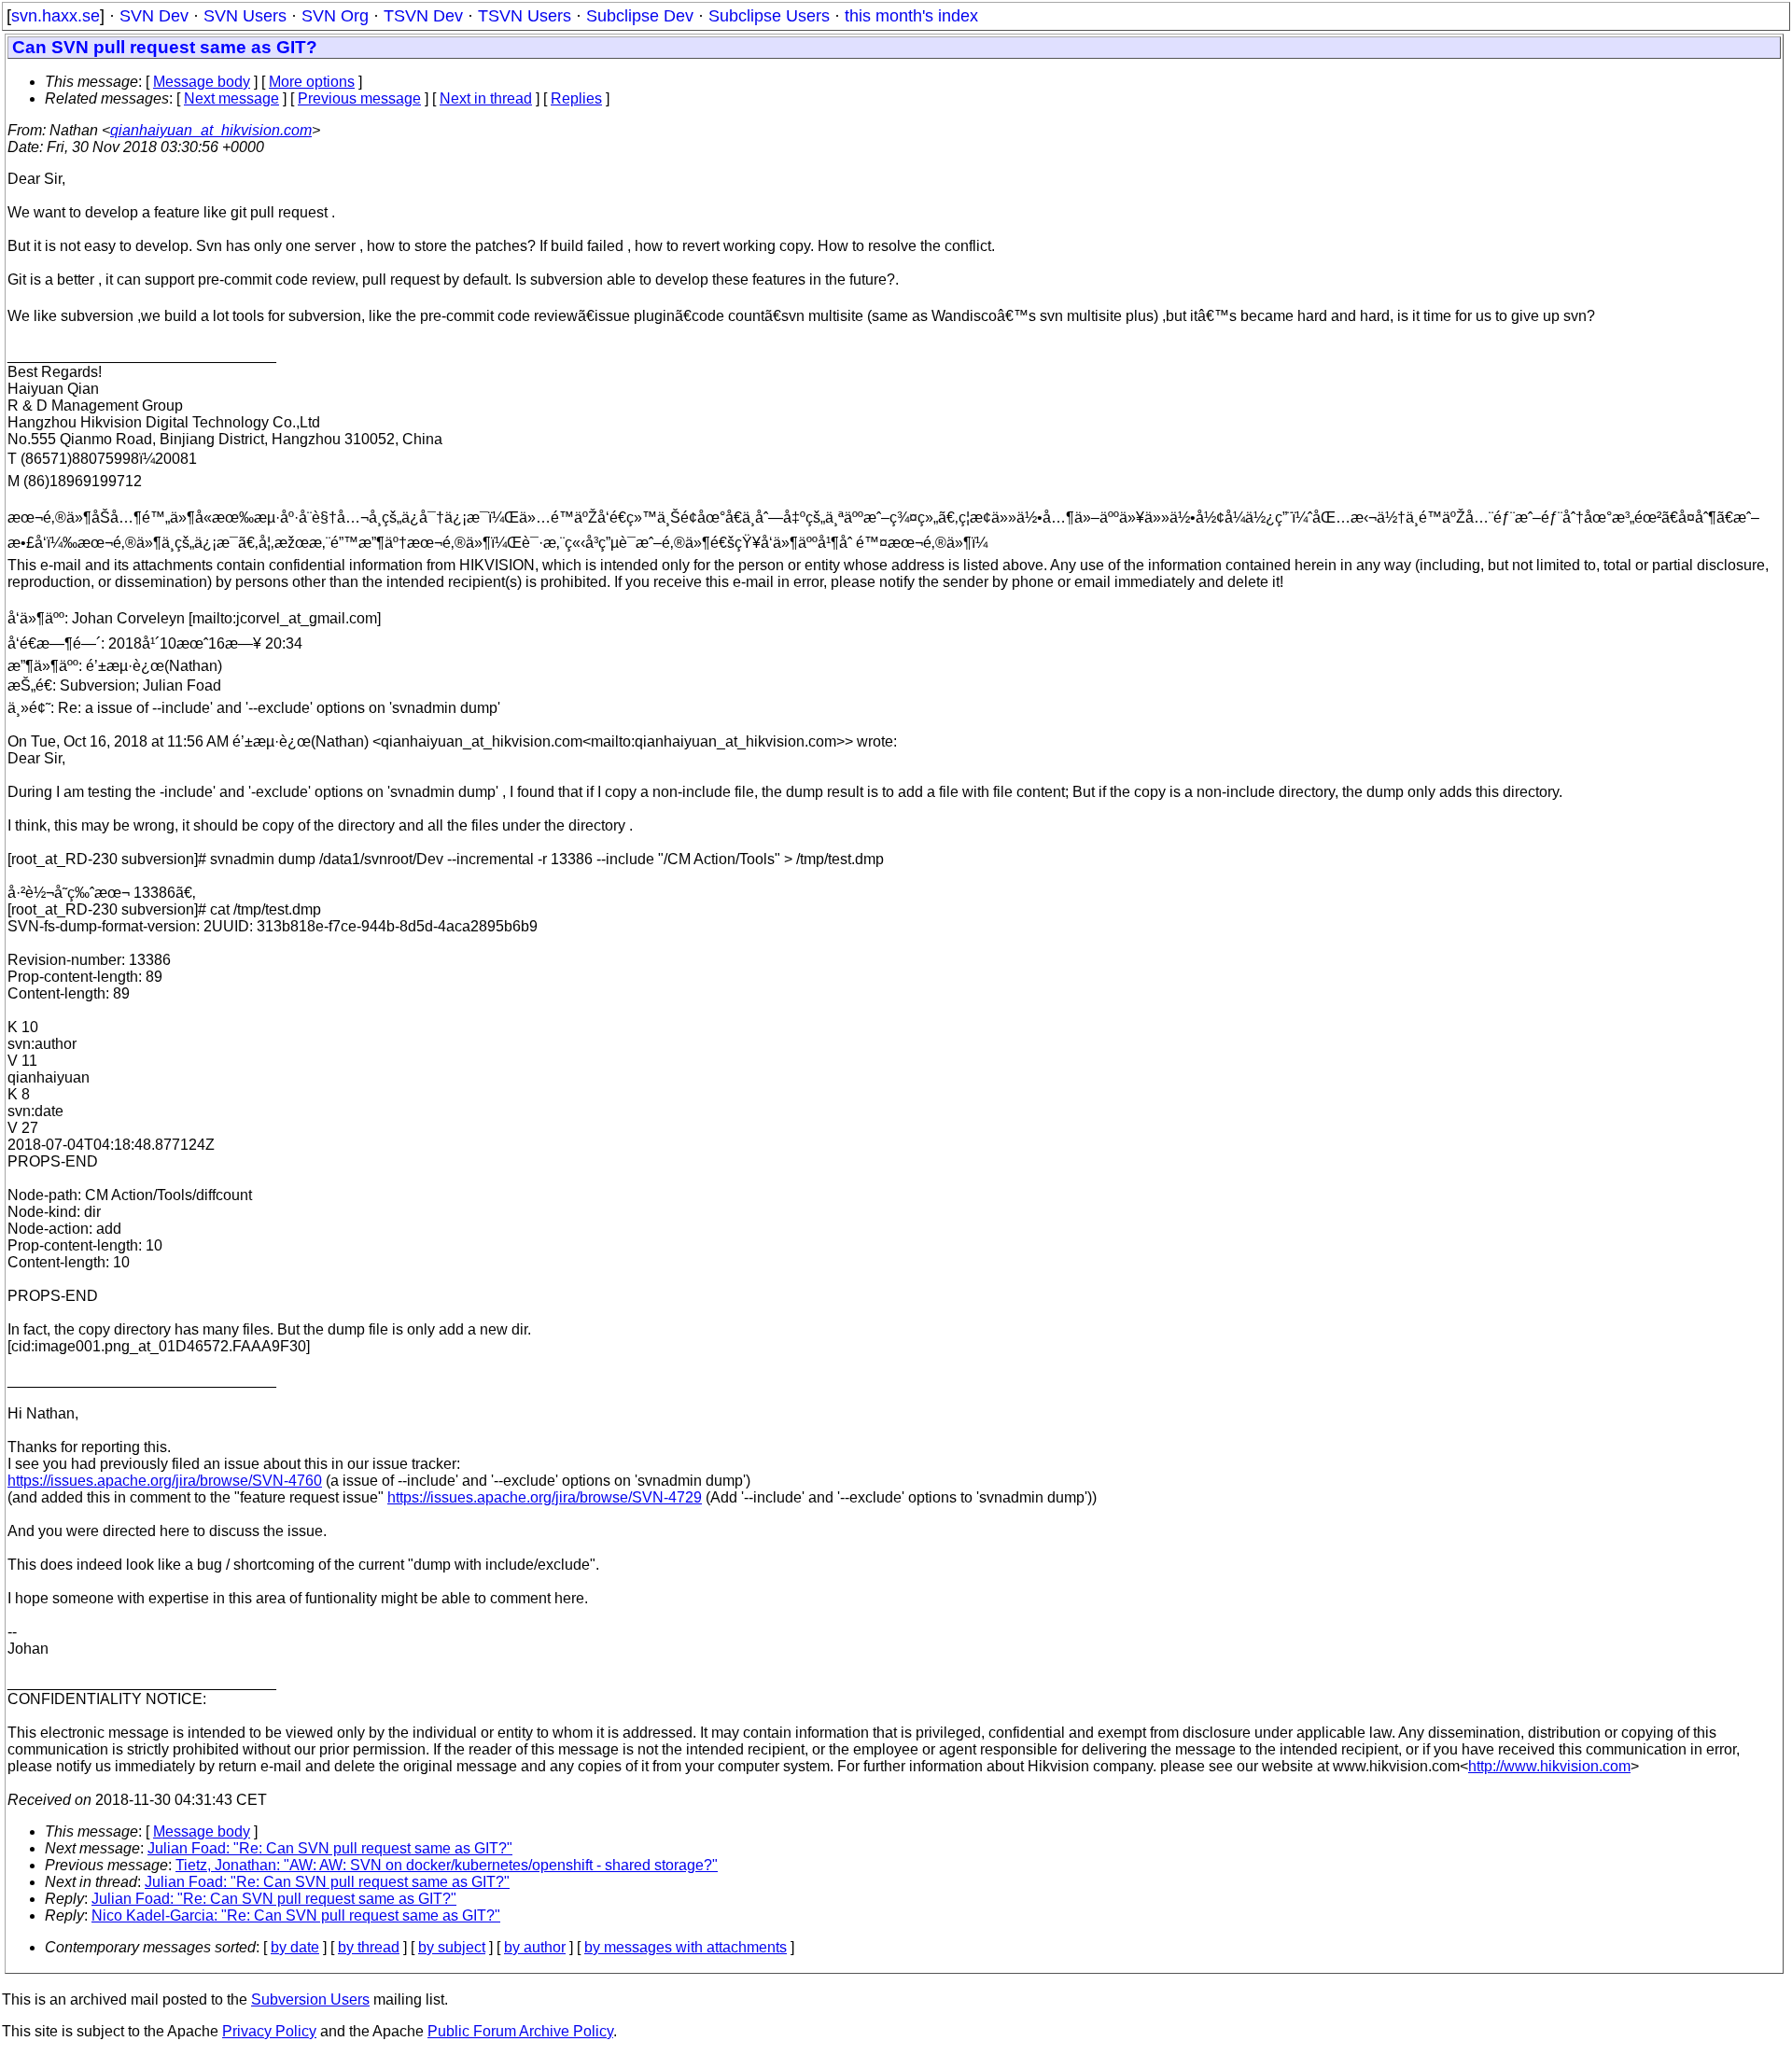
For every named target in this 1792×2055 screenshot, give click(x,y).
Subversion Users (310, 1999)
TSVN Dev (423, 16)
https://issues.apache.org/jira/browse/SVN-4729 (545, 1497)
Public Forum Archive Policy (520, 2031)
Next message (231, 98)
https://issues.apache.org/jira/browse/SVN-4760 (165, 1481)
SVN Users (245, 16)
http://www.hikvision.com (1549, 1766)
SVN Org (335, 16)
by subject (452, 1947)
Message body (202, 82)
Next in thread (486, 98)
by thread (369, 1947)
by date (295, 1947)
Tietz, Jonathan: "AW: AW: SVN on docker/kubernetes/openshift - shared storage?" (447, 1865)
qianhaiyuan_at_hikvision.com (211, 130)
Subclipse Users (769, 16)
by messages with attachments (686, 1947)
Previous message (359, 98)
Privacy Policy (269, 2031)
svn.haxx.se (56, 16)
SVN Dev (154, 16)
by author (535, 1947)
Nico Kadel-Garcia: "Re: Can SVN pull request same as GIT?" (296, 1915)
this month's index (911, 16)
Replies (576, 98)
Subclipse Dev (640, 16)
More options (312, 82)
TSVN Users (525, 16)
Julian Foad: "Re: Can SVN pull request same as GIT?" (330, 1848)
